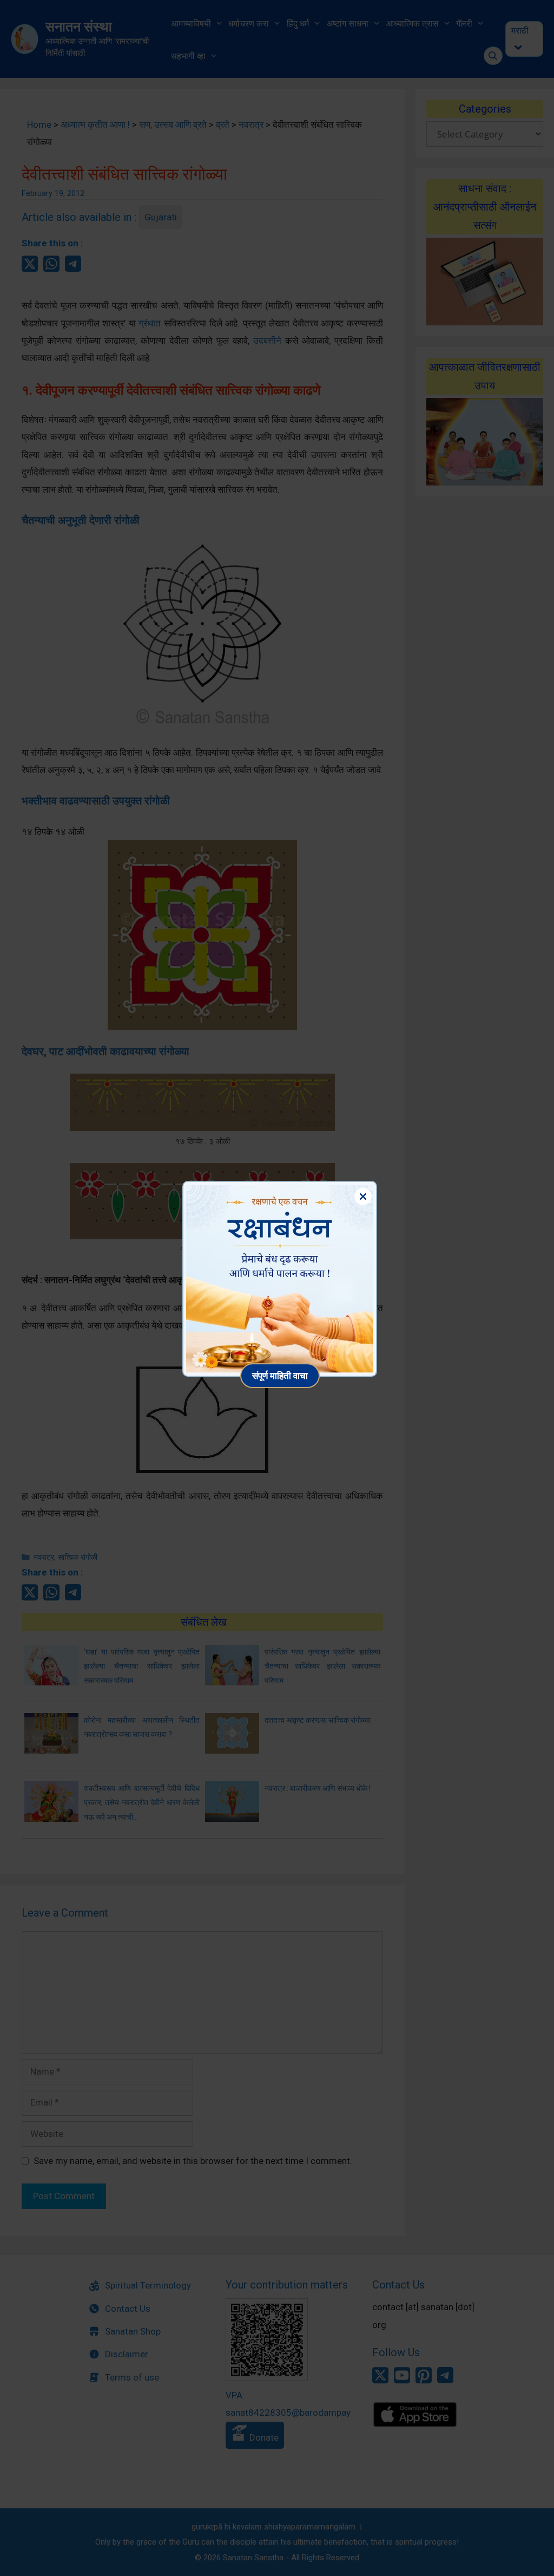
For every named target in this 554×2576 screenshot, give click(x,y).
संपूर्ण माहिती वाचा (280, 1375)
